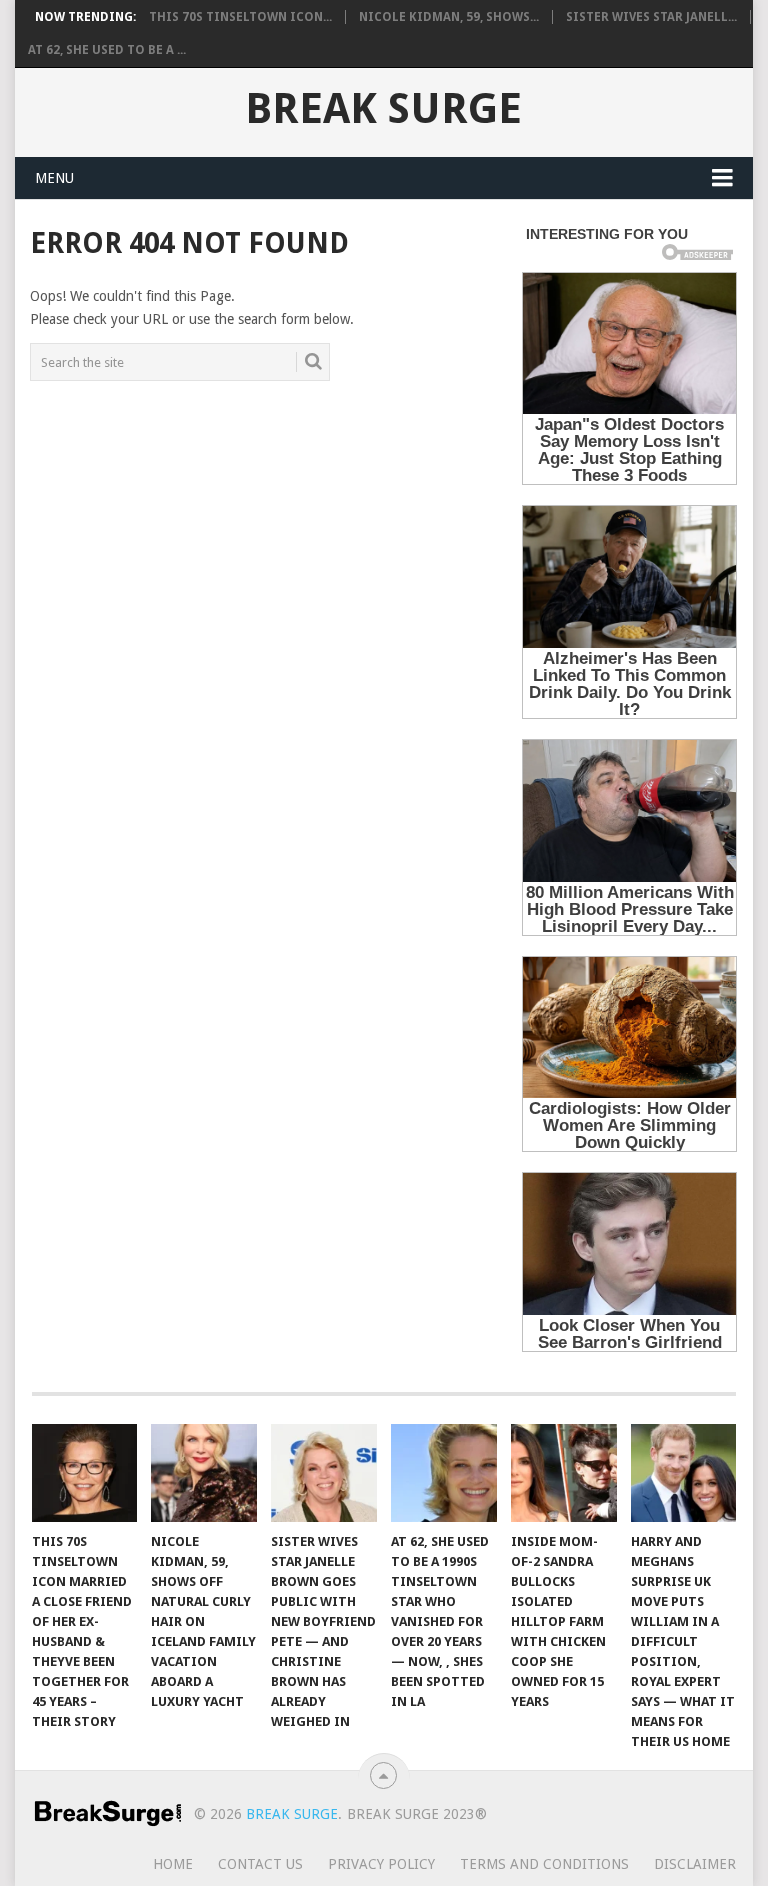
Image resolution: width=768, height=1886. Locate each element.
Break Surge (383, 109)
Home (173, 1864)
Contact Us (260, 1864)
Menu (54, 178)
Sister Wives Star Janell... (651, 17)
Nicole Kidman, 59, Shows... (449, 17)
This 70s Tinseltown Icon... (240, 17)
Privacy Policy (381, 1864)
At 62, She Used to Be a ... (107, 50)
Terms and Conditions (544, 1864)
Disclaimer (695, 1864)
